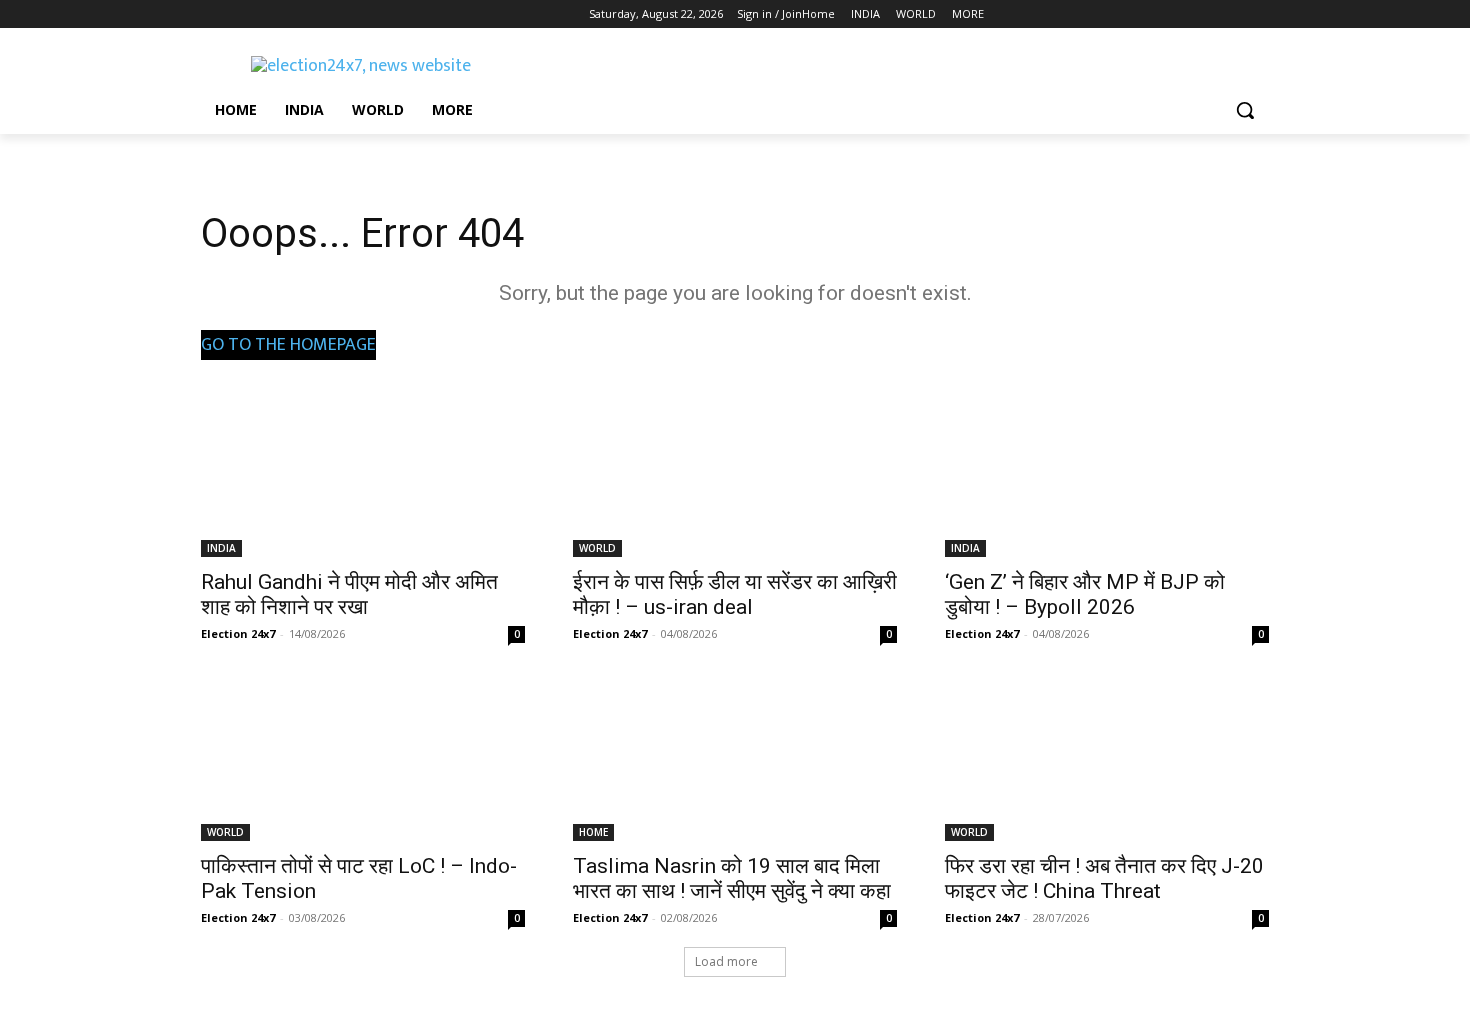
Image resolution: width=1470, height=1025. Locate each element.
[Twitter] (268, 14)
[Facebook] (212, 14)
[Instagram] (240, 14)
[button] (1245, 110)
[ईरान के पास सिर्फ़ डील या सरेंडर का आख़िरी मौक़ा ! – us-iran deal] (735, 476)
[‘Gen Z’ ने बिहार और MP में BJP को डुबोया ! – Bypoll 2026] (1107, 476)
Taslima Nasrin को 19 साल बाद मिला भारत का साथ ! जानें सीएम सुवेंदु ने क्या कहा (732, 878)
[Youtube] (323, 14)
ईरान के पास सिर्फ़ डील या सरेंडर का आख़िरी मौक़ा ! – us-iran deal (735, 594)
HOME (593, 832)
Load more (726, 961)
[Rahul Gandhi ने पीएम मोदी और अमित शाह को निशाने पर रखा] (363, 476)
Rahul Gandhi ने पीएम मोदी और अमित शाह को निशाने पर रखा (349, 594)
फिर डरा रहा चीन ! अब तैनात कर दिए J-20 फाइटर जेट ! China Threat (1104, 878)
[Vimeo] (295, 14)
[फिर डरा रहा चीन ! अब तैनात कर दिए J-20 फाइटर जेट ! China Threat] (1107, 760)
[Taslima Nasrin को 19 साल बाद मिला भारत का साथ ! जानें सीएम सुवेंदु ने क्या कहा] (735, 760)
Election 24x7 (238, 633)
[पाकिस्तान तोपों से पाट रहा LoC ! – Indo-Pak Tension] (363, 760)
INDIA (221, 548)
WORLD (597, 548)
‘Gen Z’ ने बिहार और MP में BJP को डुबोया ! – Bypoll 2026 (1085, 594)
